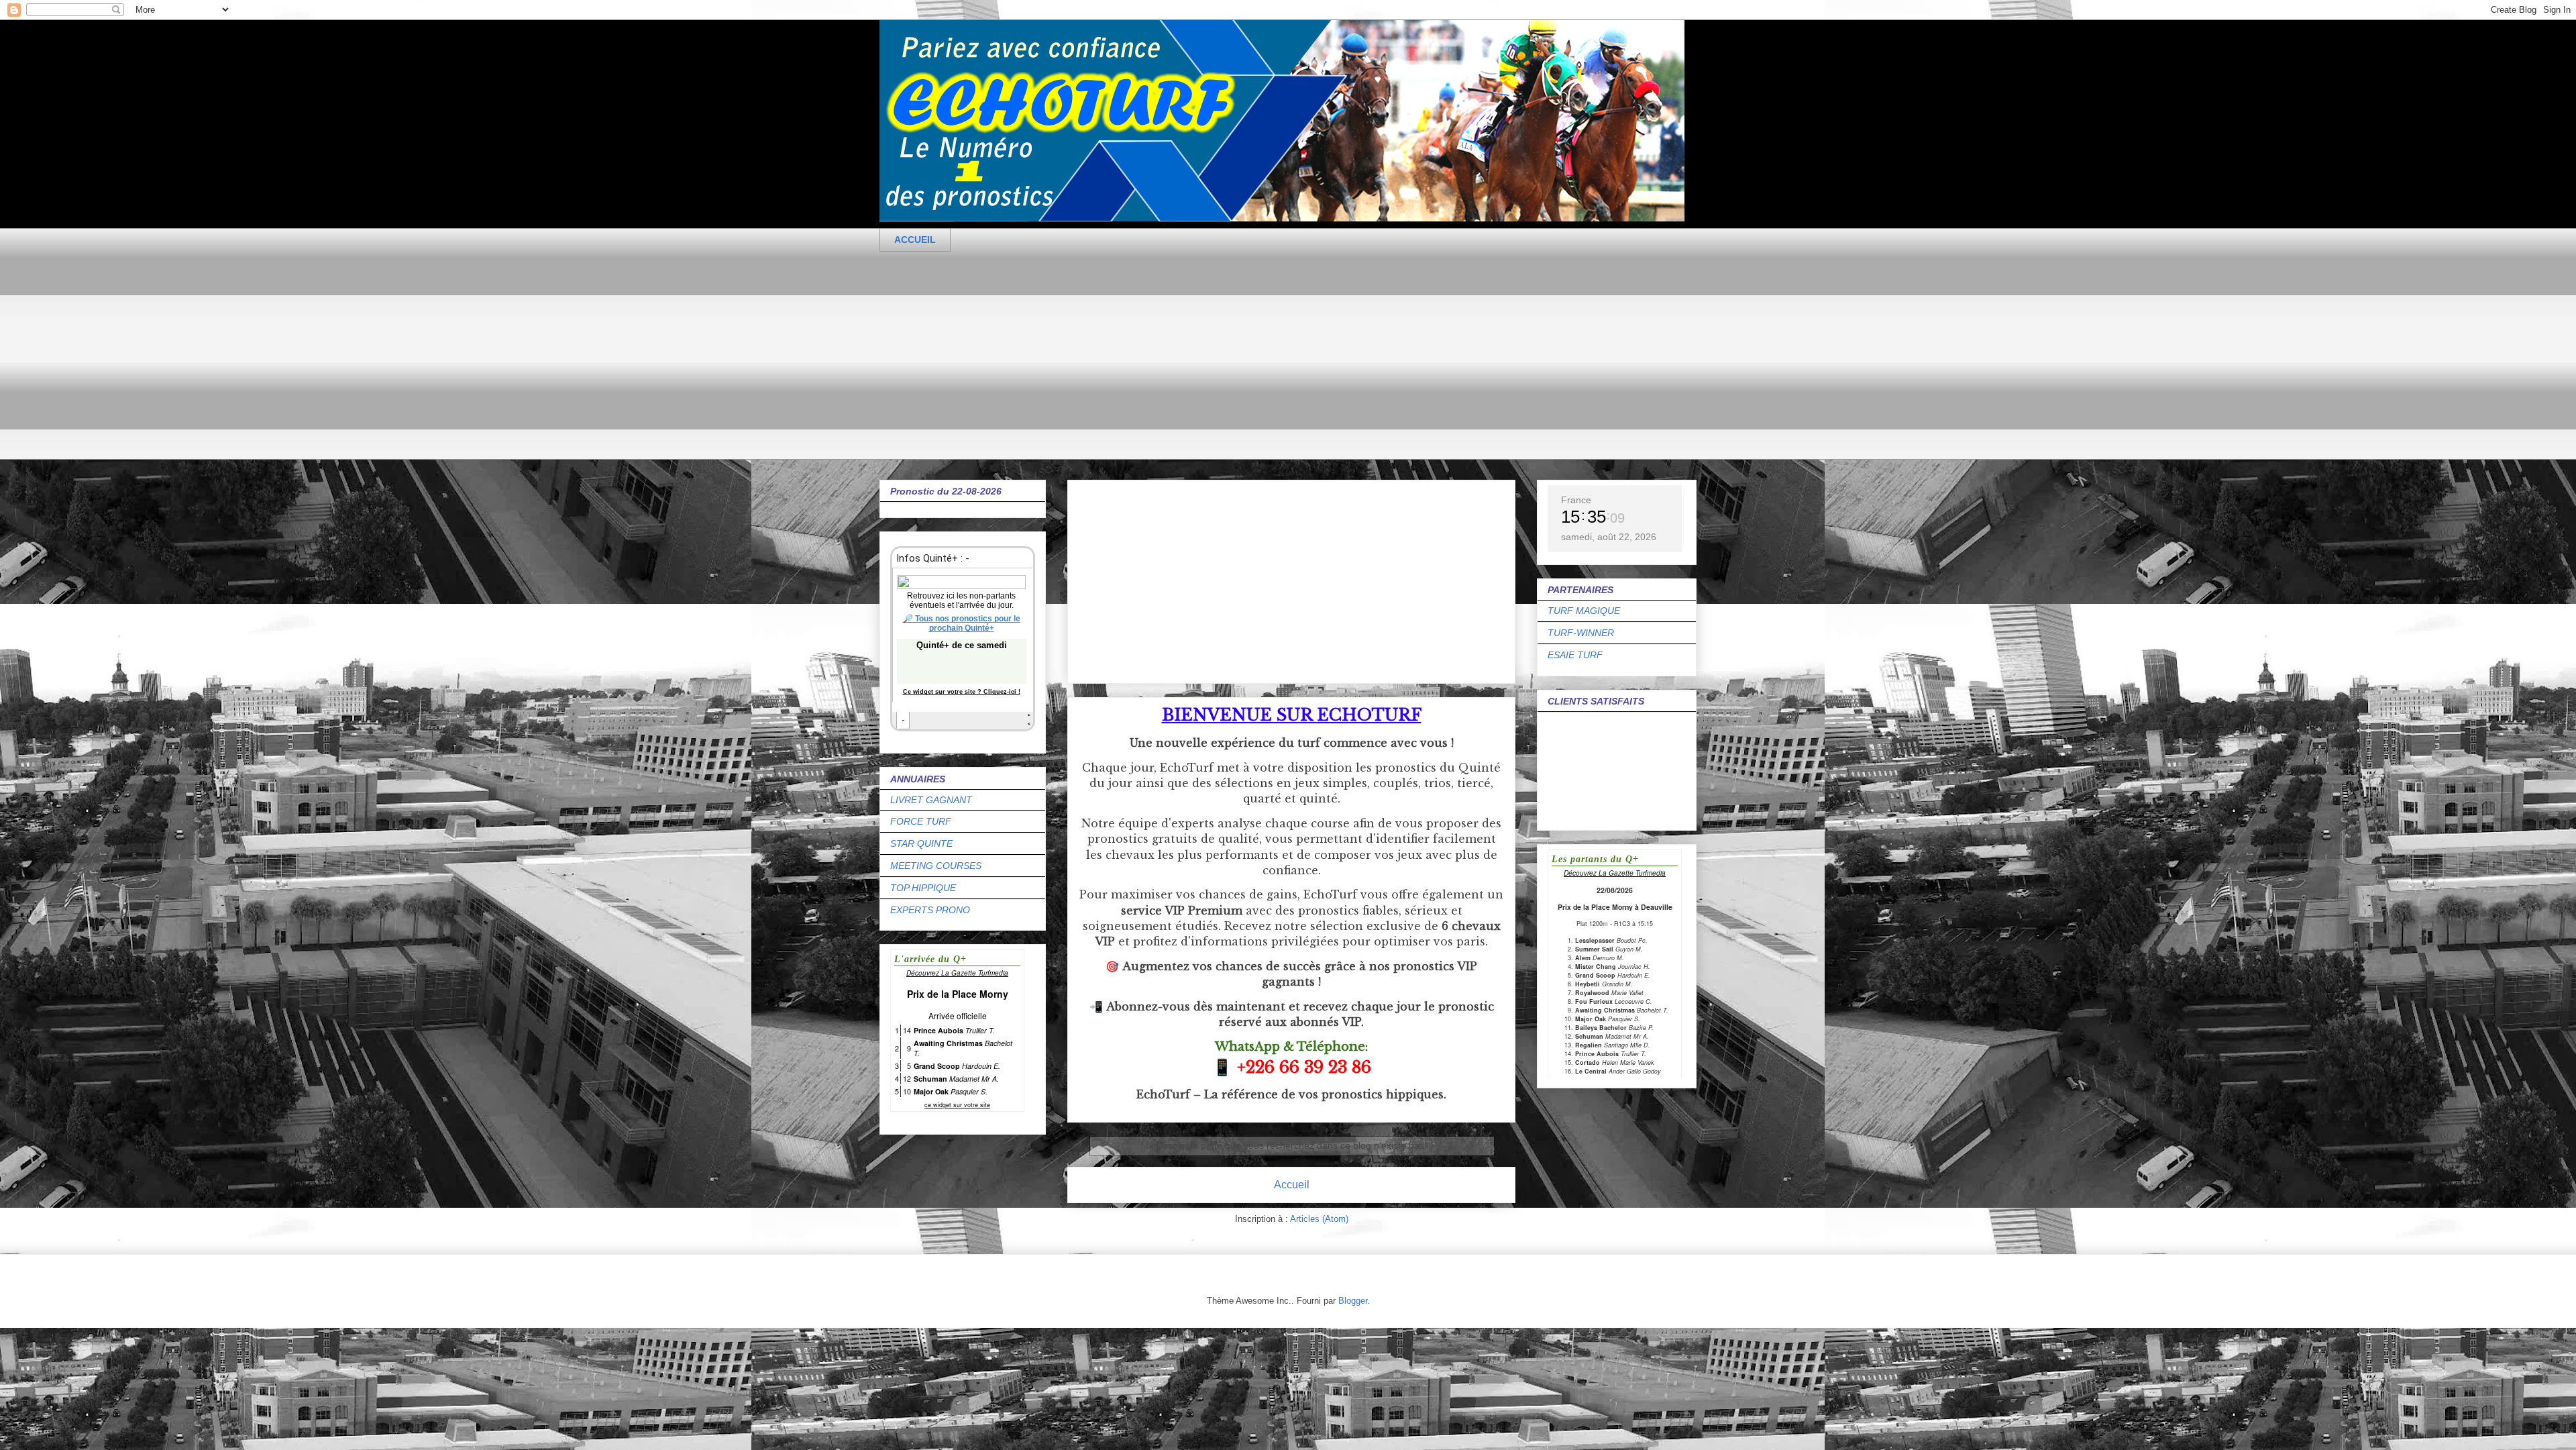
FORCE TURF (921, 821)
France (1576, 500)
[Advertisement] (1282, 366)
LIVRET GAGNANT (931, 800)
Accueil (1292, 1185)
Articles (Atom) (1319, 1219)
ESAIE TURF (1575, 655)
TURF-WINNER (1581, 633)
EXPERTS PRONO (930, 910)
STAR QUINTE (921, 843)
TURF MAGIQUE (1584, 611)
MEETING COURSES (936, 866)
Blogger (1353, 1301)
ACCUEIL (915, 240)
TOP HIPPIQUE (923, 888)
